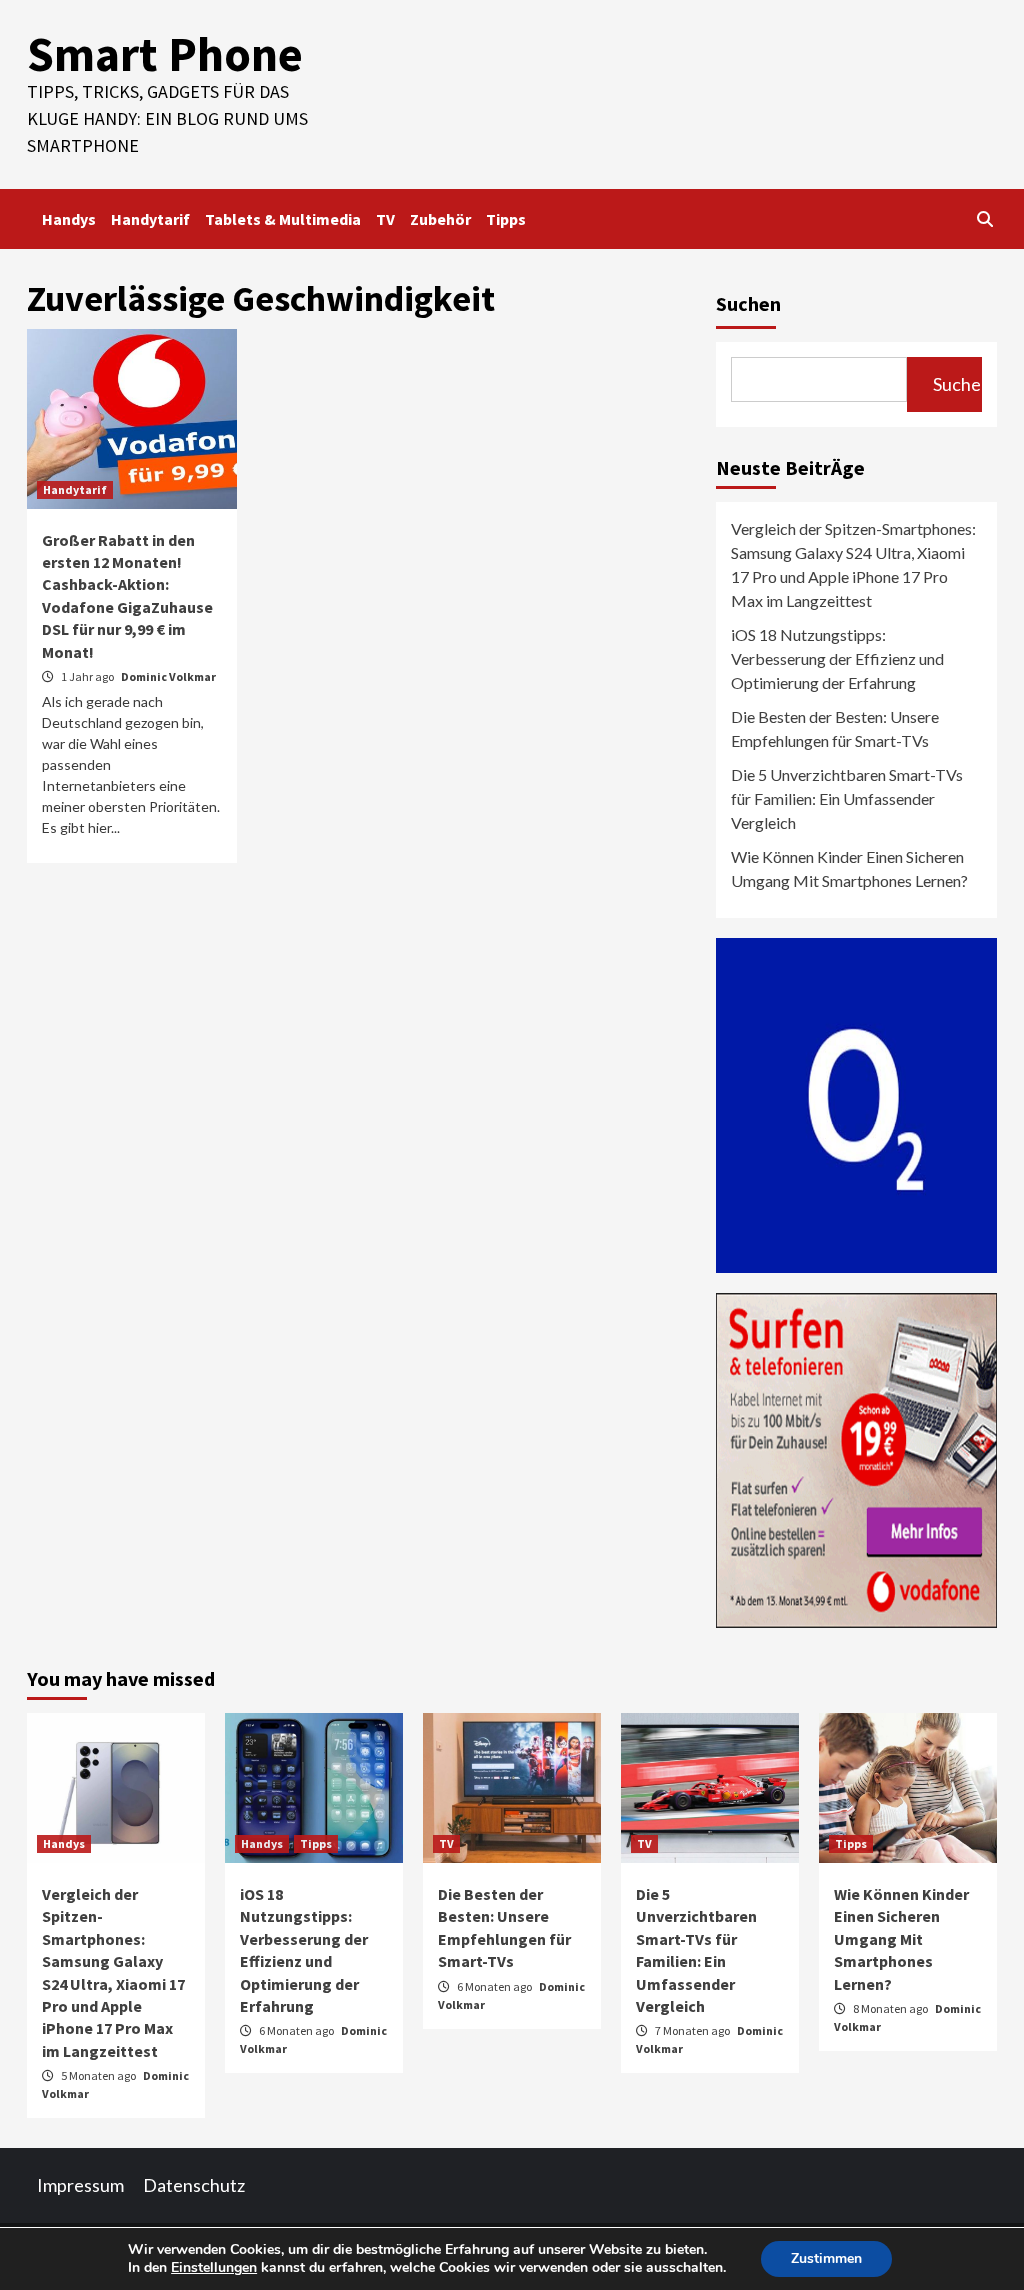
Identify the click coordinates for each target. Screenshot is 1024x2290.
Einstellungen (214, 2268)
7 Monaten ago (693, 2030)
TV (385, 219)
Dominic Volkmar (168, 676)
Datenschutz (194, 2185)
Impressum (80, 2185)
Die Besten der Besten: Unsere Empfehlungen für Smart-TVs (835, 728)
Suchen (748, 303)
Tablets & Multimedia (283, 219)
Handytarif (150, 219)
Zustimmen (826, 2258)
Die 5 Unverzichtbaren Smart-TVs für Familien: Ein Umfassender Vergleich (847, 798)
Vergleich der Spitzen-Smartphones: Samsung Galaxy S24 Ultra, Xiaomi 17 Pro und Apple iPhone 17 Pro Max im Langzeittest (853, 564)
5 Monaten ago (99, 2075)
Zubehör (440, 219)
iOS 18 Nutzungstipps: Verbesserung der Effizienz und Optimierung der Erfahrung (837, 658)
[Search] (984, 219)
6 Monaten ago (297, 2030)
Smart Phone (165, 54)
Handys (69, 219)
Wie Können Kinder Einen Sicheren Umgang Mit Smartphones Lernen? (849, 868)
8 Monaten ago (891, 2008)
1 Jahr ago (88, 676)
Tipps (506, 219)
